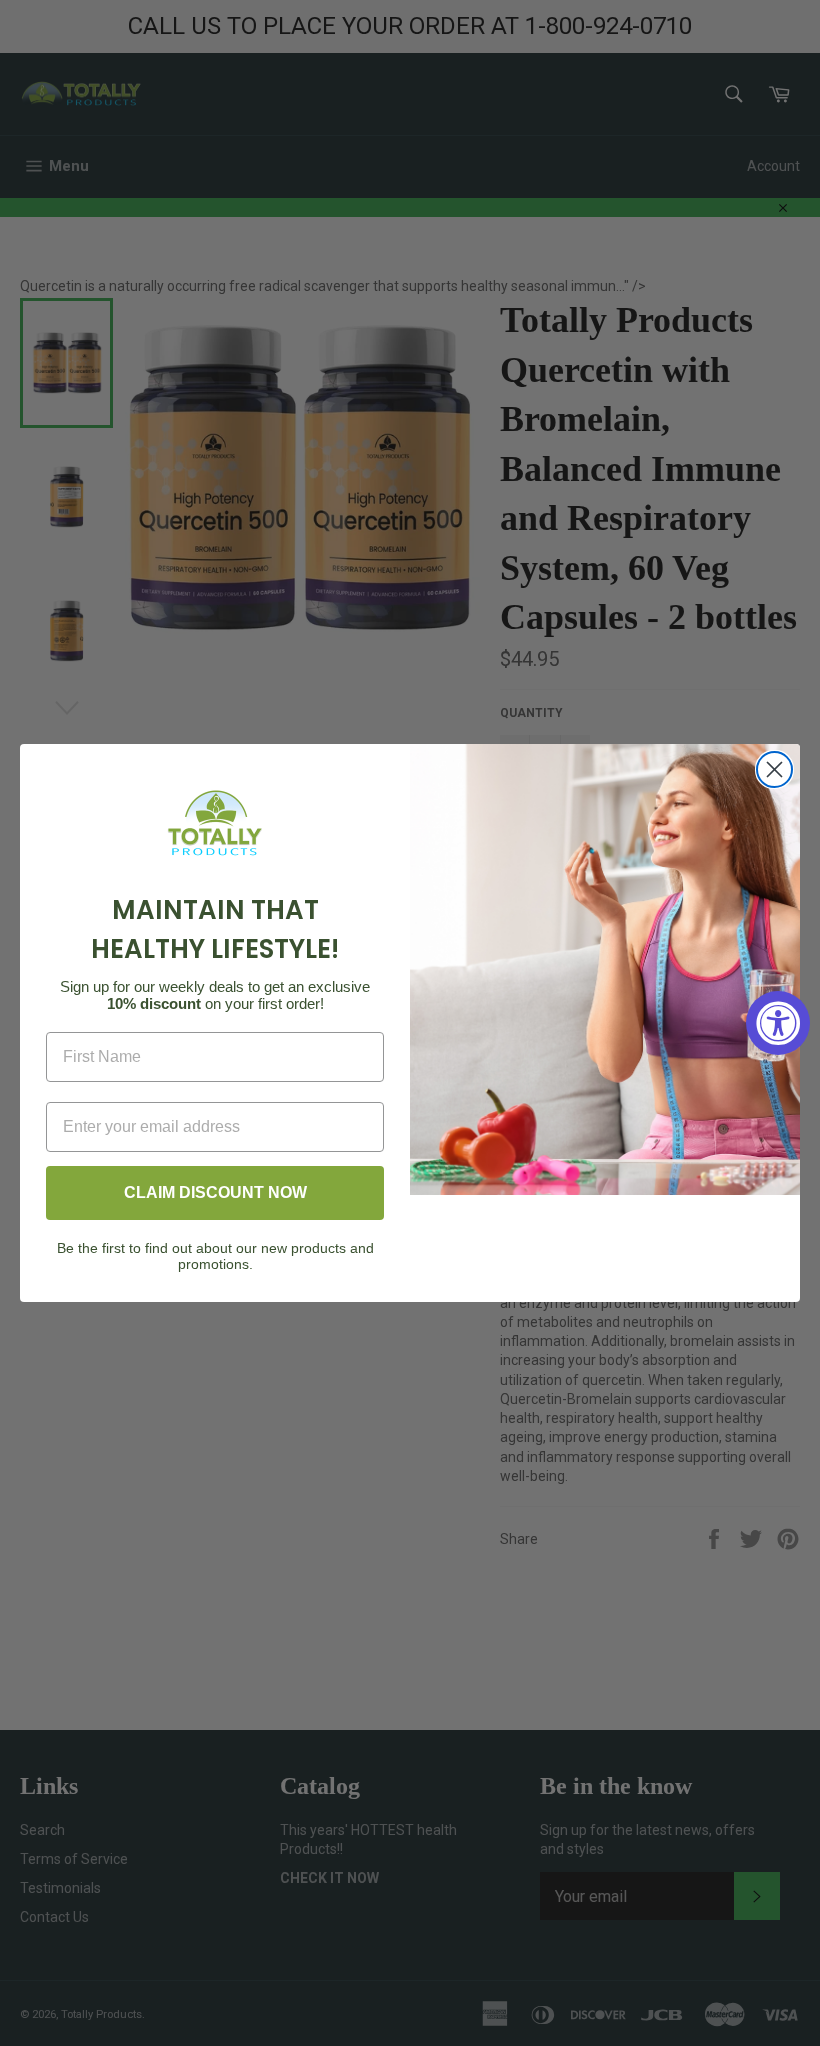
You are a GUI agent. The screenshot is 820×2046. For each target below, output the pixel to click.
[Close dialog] (774, 769)
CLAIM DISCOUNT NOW (215, 1192)
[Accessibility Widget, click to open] (778, 1023)
